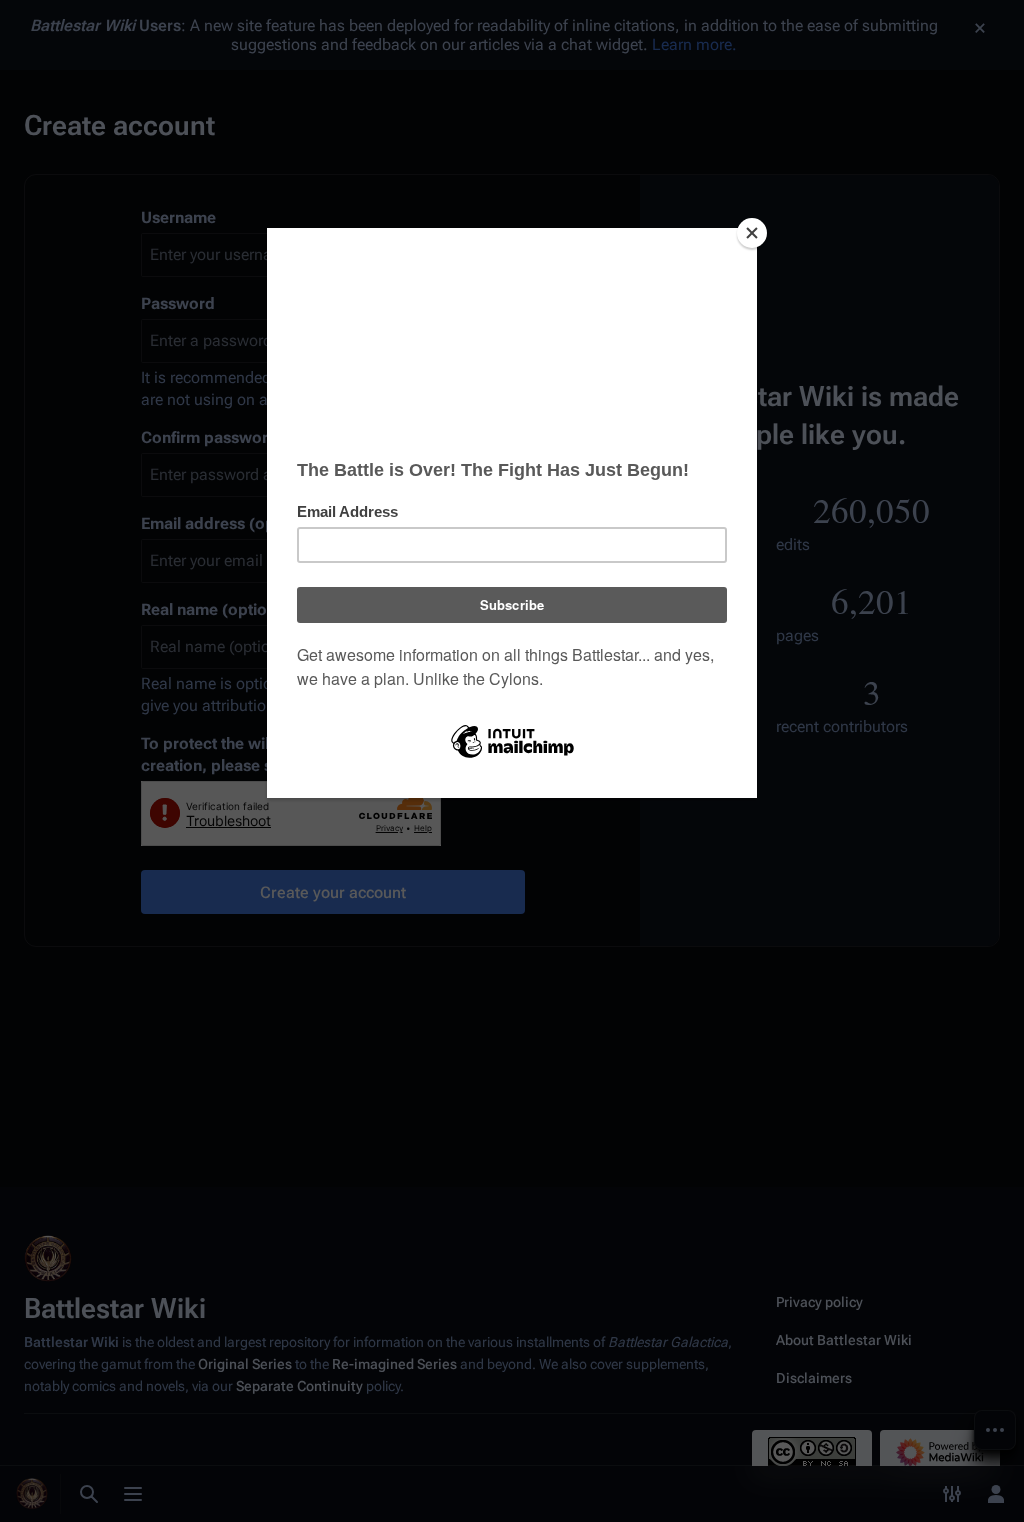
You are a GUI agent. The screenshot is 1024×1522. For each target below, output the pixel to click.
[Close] (752, 233)
